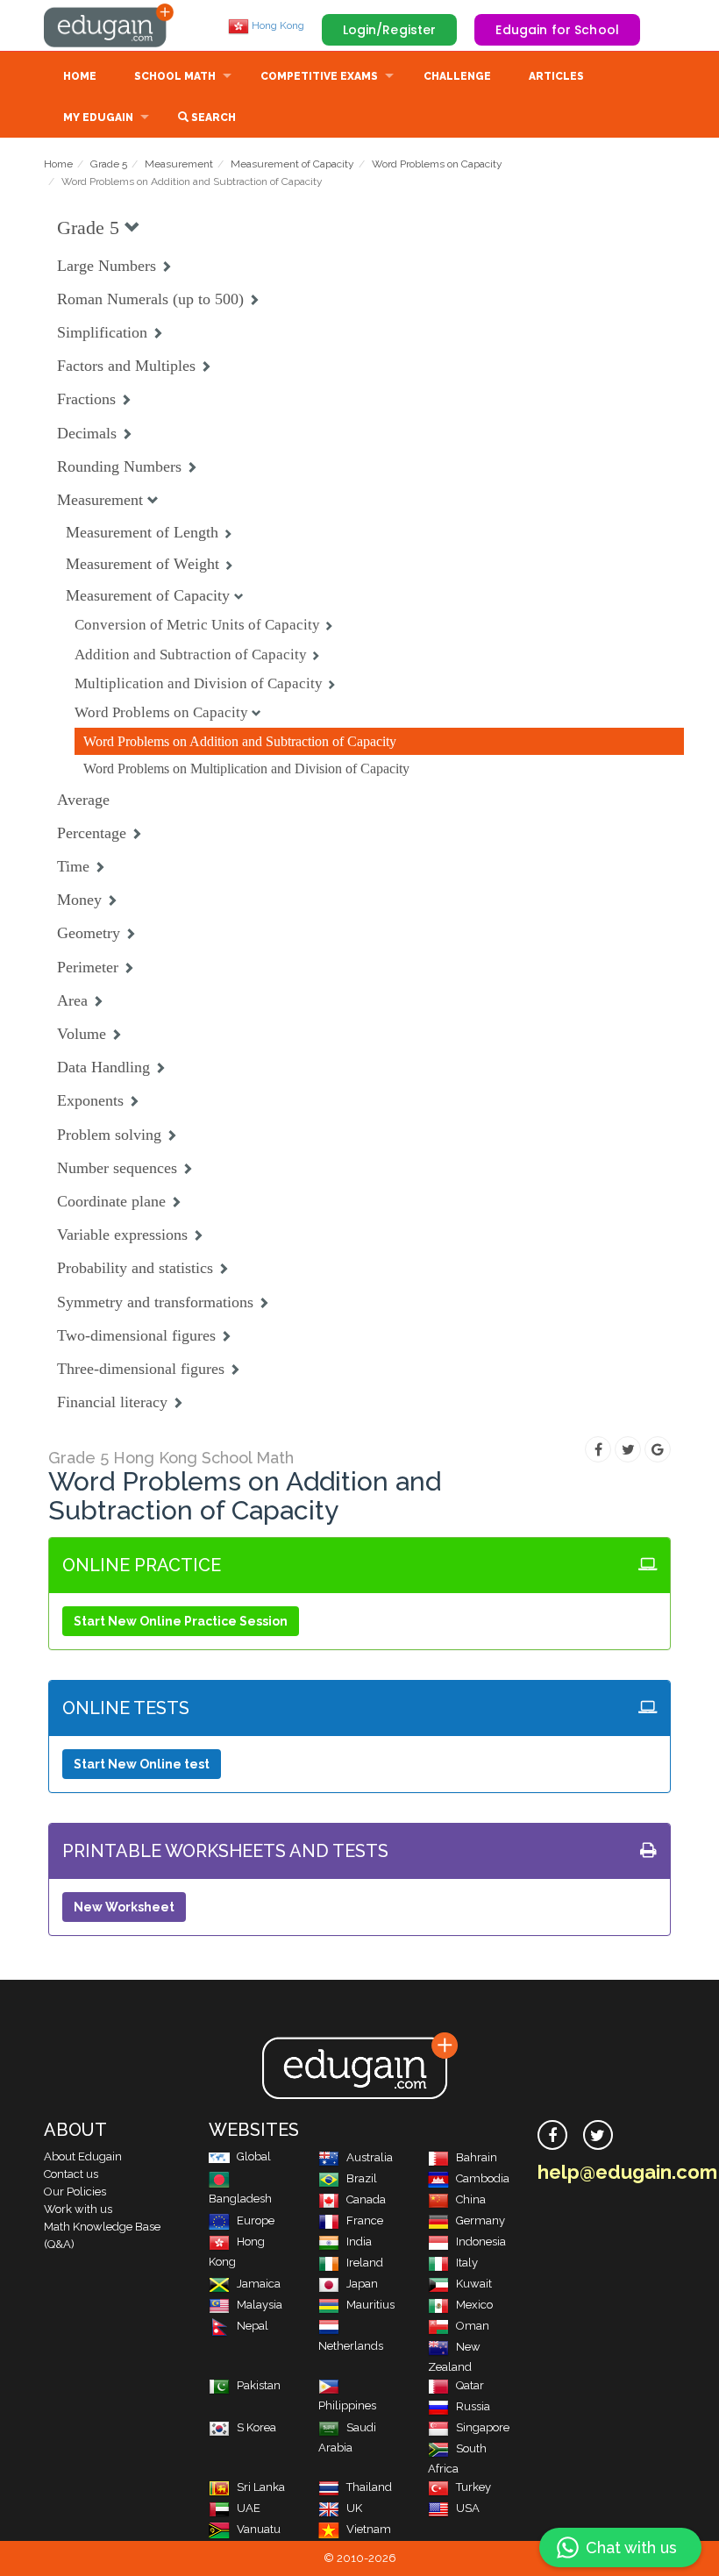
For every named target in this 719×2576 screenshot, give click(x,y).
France (365, 2220)
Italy (467, 2263)
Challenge (457, 76)
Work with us (78, 2209)
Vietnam (369, 2529)
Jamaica (259, 2284)
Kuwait (474, 2284)
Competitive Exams (319, 76)
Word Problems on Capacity (437, 164)
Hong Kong (277, 25)
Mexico (474, 2305)
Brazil (362, 2178)
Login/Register (390, 30)
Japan (362, 2284)
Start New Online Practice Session (181, 1621)
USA (468, 2508)
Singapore (483, 2427)
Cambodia (483, 2178)
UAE (249, 2508)
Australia (370, 2157)
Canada (366, 2199)
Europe (256, 2220)
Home (80, 76)
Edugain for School (557, 30)
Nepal (253, 2326)
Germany (481, 2220)
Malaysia (260, 2305)
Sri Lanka (261, 2487)
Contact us (71, 2174)
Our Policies (75, 2192)
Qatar (470, 2385)
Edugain (110, 25)
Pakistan (259, 2385)
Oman (473, 2326)
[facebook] (552, 2135)
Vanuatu (259, 2529)
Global (254, 2156)
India (359, 2242)
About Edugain (83, 2156)
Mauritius (370, 2305)
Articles (556, 76)
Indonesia (481, 2242)
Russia (473, 2406)
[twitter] (598, 2135)
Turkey (473, 2487)
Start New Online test (142, 1764)
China (471, 2199)
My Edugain (98, 117)
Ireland (365, 2263)
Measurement (179, 164)
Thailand (369, 2487)
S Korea (256, 2427)
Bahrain (477, 2157)
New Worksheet (124, 1907)
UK (354, 2508)
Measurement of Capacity (292, 164)
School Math (175, 76)
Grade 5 (109, 164)
